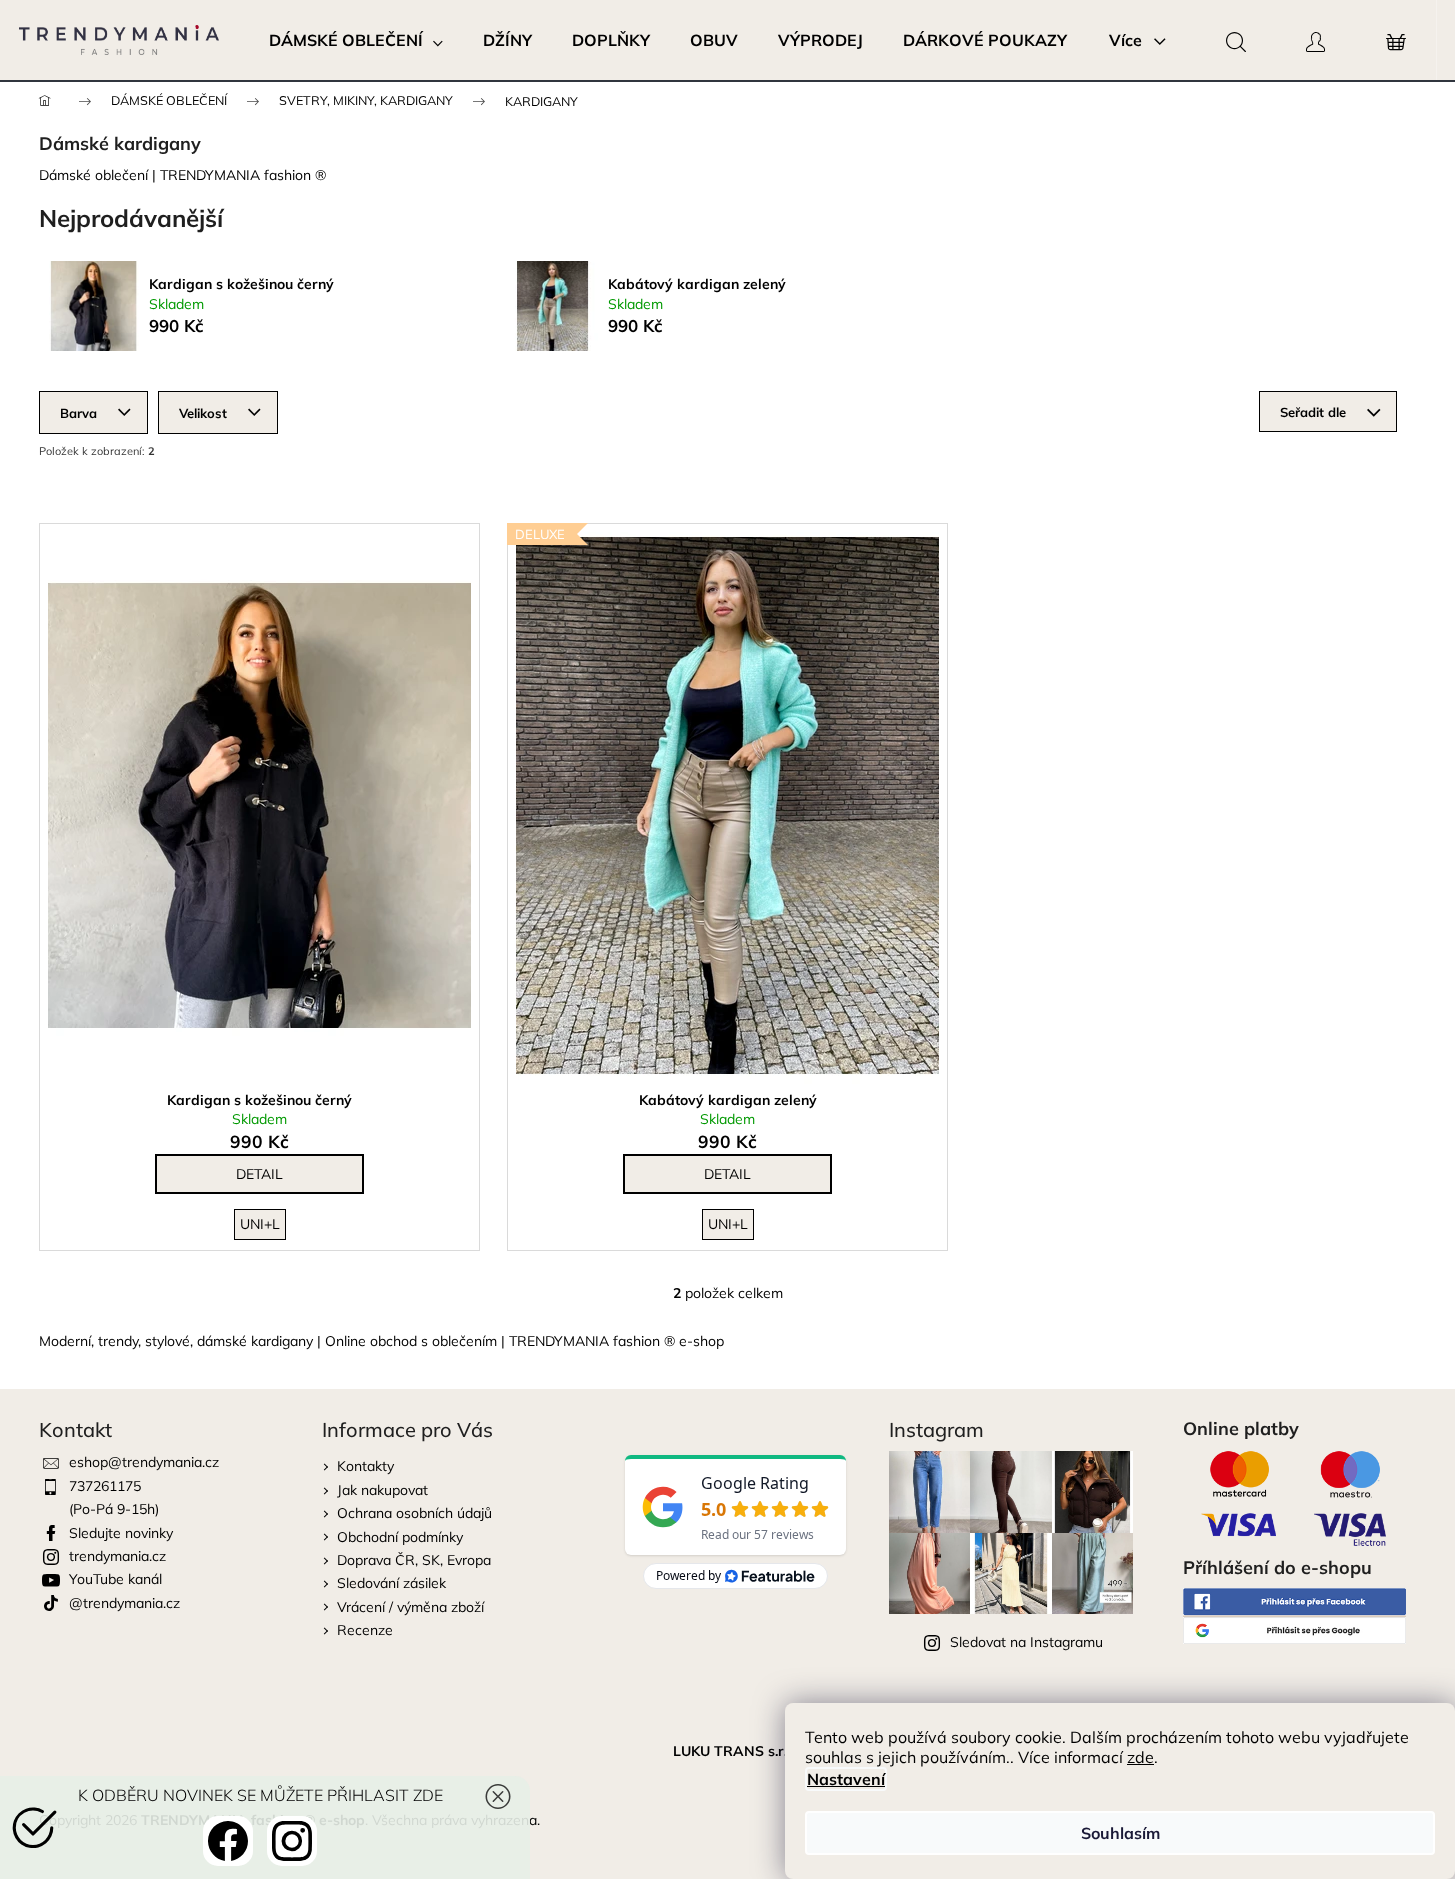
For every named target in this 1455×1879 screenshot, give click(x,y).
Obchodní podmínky (400, 1537)
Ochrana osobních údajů (414, 1513)
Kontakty (365, 1466)
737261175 (105, 1486)
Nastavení (846, 1779)
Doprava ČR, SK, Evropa (414, 1560)
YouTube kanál (115, 1579)
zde (1140, 1757)
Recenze (365, 1630)
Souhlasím (1120, 1833)
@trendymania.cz (124, 1603)
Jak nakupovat (382, 1490)
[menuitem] (356, 40)
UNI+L (260, 1224)
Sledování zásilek (391, 1583)
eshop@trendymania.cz (144, 1462)
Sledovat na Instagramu (1026, 1642)
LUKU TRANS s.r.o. (735, 1751)
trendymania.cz (117, 1556)
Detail (259, 1174)
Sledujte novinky (121, 1533)
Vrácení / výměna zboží (410, 1607)
